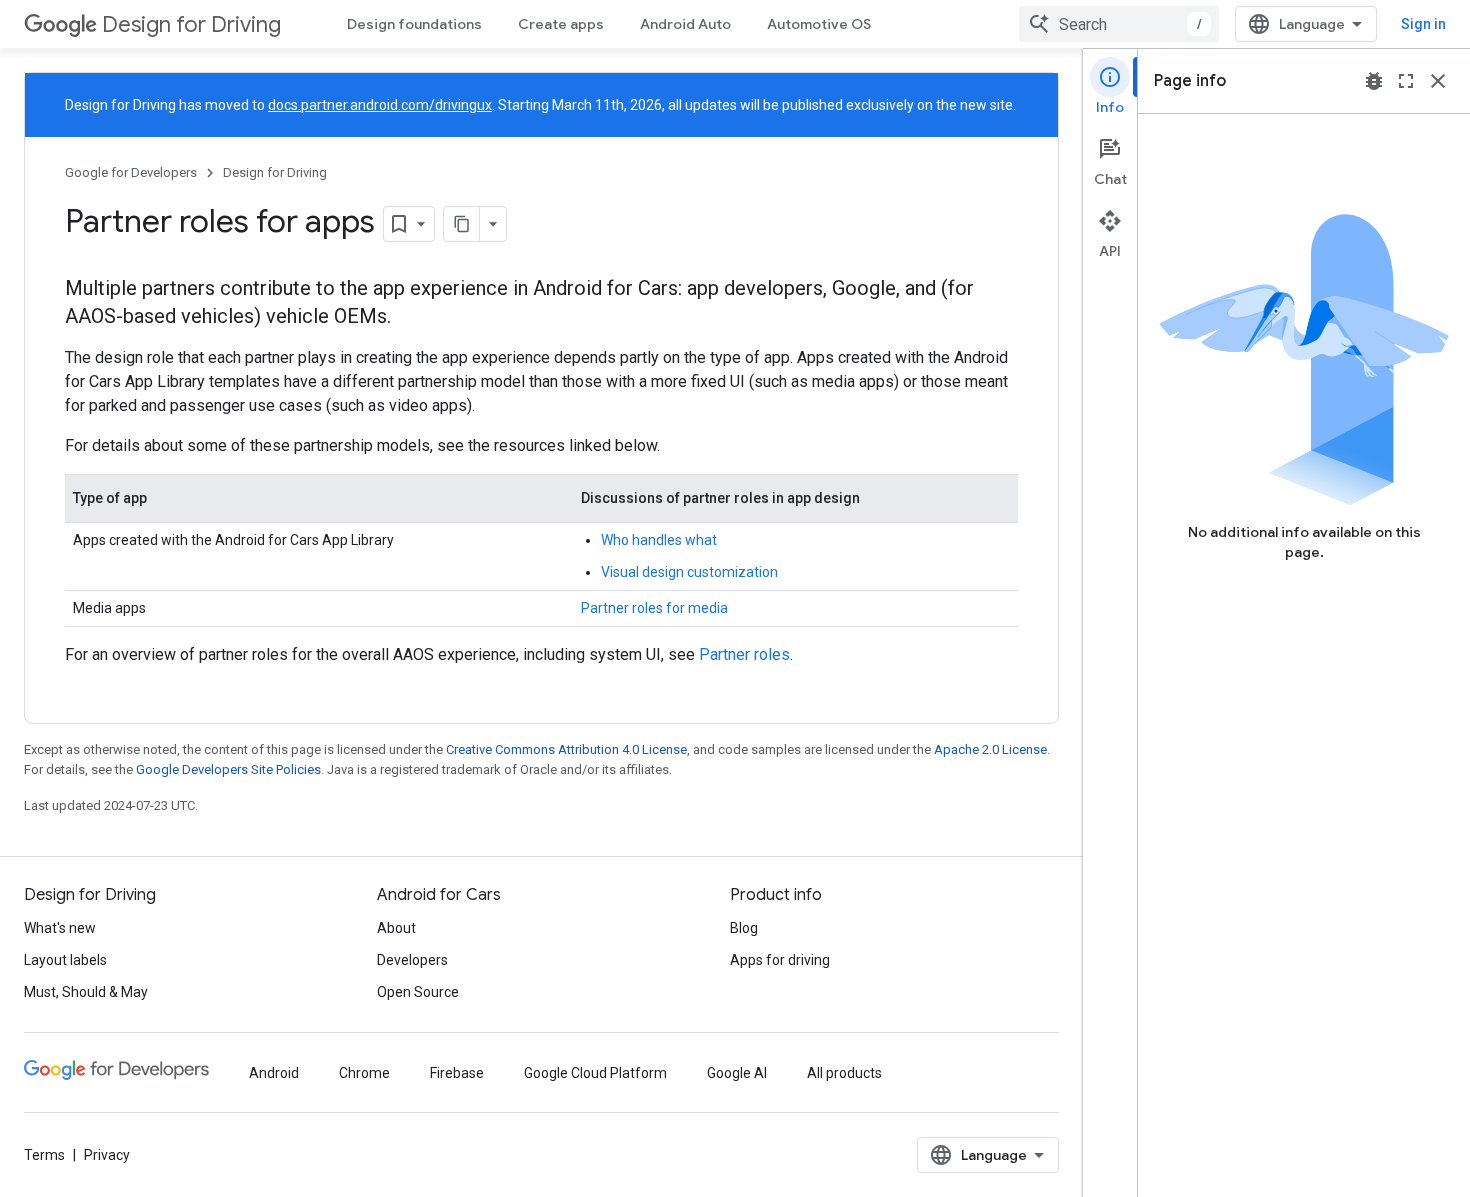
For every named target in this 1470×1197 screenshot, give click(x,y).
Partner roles (744, 654)
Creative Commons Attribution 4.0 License (566, 749)
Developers (412, 960)
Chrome (364, 1073)
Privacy (107, 1155)
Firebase (457, 1073)
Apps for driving (780, 960)
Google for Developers (131, 172)
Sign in (1423, 24)
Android (274, 1073)
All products (844, 1073)
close (1438, 81)
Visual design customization (689, 572)
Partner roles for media (654, 608)
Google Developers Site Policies (228, 769)
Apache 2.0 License (990, 749)
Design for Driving (191, 24)
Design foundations (414, 24)
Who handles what (659, 540)
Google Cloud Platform (595, 1073)
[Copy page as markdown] (462, 224)
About (396, 928)
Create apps (561, 24)
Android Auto (685, 24)
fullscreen (1406, 81)
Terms (44, 1155)
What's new (60, 928)
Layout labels (65, 960)
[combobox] (1119, 24)
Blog (744, 928)
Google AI (737, 1073)
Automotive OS (819, 24)
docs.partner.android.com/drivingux (380, 105)
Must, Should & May (86, 992)
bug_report (1374, 81)
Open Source (418, 992)
